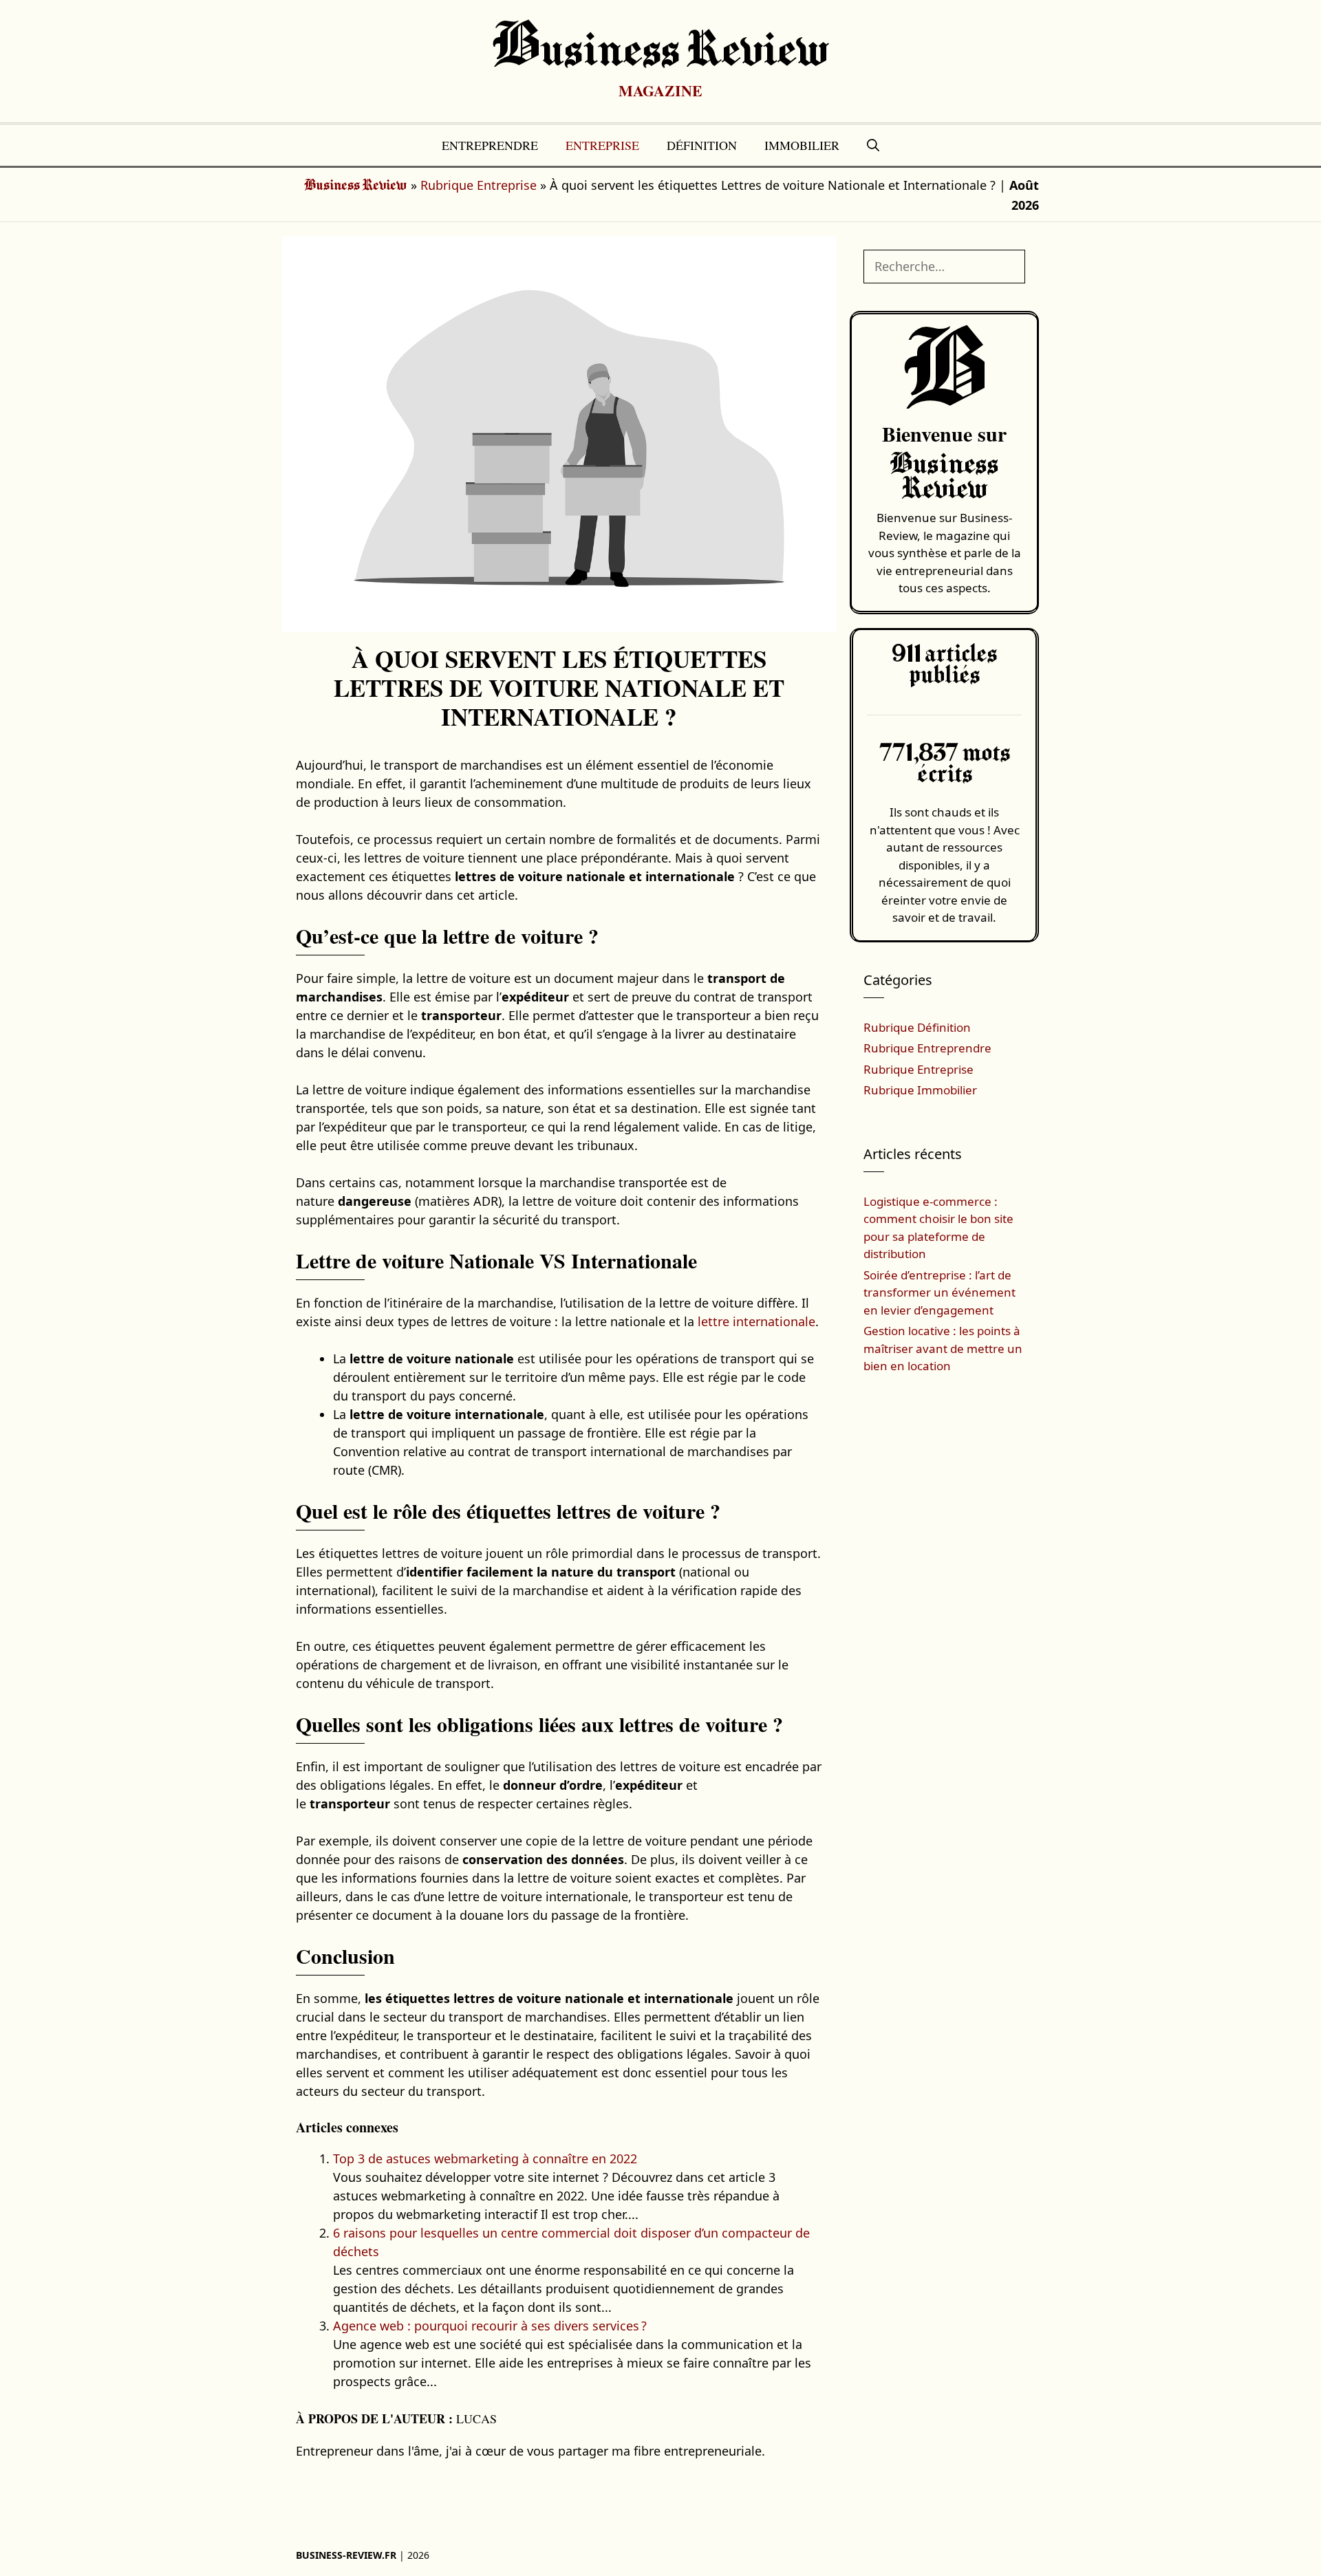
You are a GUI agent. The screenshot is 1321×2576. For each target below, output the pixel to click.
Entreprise (602, 145)
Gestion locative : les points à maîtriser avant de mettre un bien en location (943, 1348)
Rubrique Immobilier (920, 1090)
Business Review (661, 52)
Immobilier (802, 145)
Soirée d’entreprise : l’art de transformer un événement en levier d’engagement (939, 1292)
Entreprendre (490, 145)
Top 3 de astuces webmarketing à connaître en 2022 (485, 2158)
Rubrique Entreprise (479, 185)
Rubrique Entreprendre (927, 1048)
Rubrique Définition (917, 1027)
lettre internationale (756, 1321)
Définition (702, 145)
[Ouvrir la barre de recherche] (873, 145)
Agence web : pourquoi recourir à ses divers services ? (490, 2326)
